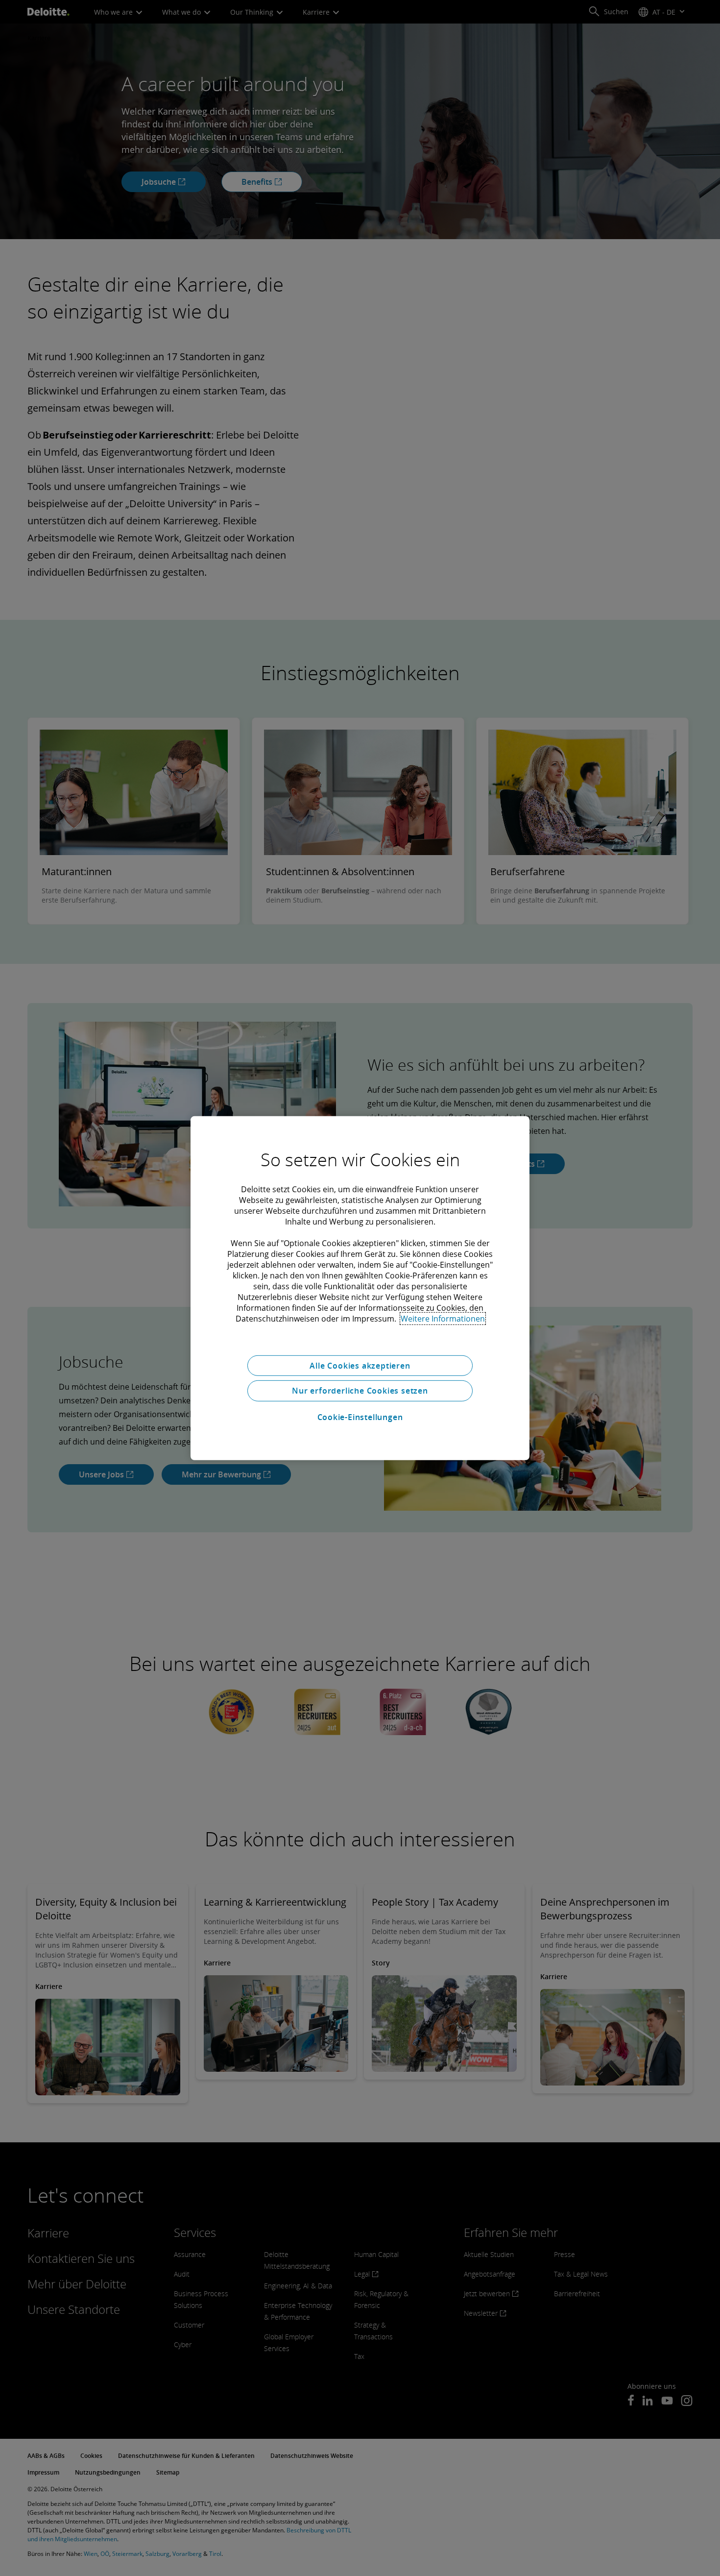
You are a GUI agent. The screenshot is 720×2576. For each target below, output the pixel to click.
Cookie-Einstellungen (360, 1417)
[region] (360, 1288)
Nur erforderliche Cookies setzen (360, 1391)
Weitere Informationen (443, 1318)
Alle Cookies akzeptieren (360, 1365)
